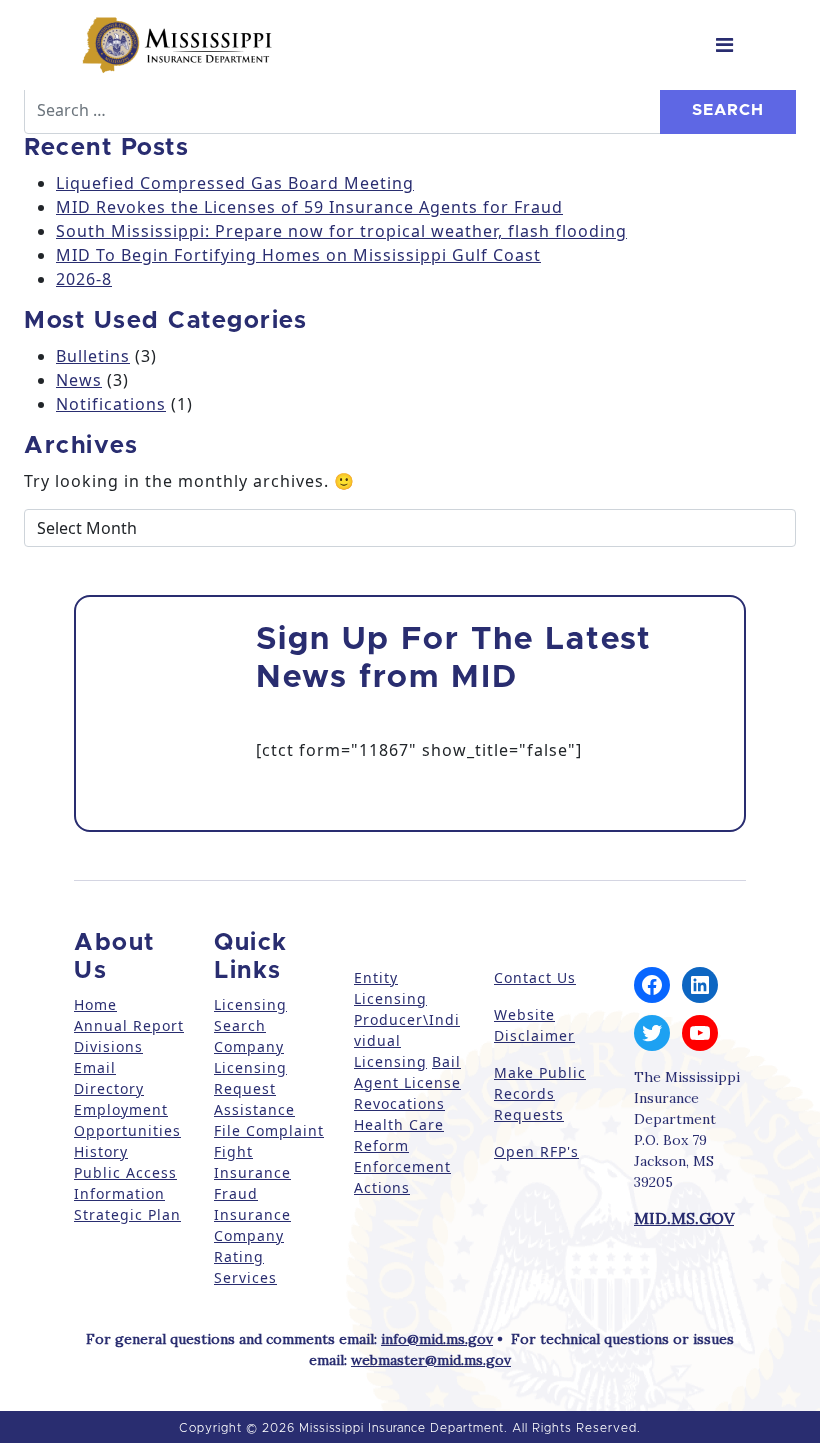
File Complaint (269, 1130)
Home (95, 1004)
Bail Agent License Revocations (407, 1082)
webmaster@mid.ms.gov (431, 1360)
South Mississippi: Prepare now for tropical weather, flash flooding (341, 231)
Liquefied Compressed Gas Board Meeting (235, 183)
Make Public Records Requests (540, 1093)
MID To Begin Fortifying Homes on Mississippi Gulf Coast (298, 255)
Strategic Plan (127, 1214)
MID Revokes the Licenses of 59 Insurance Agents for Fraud (309, 207)
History (101, 1151)
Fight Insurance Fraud (252, 1172)
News (79, 380)
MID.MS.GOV (684, 1218)
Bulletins (93, 356)
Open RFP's (536, 1151)
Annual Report (129, 1025)
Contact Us (535, 977)
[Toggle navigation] (724, 45)
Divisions (108, 1046)
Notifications (111, 404)
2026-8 (84, 279)
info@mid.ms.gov (437, 1339)
